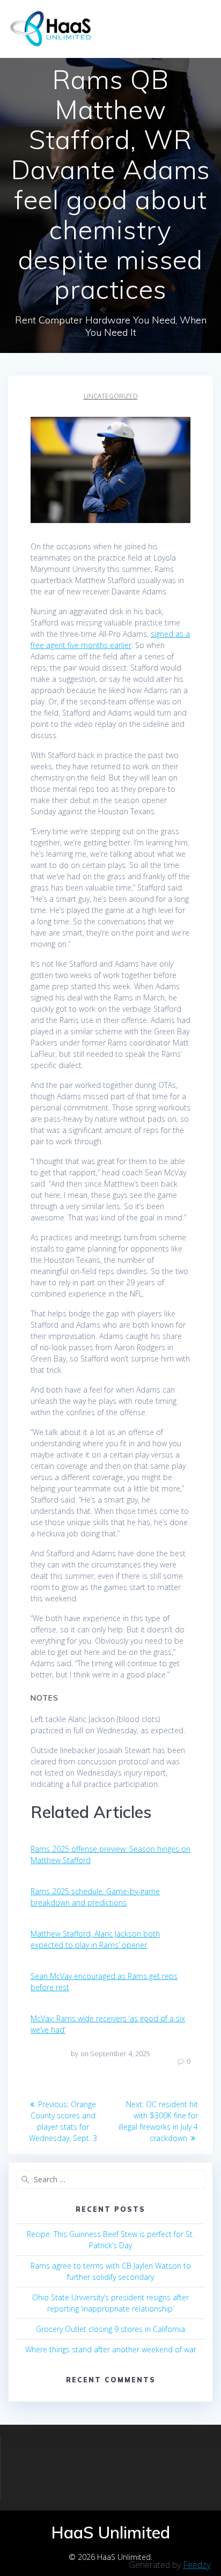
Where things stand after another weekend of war (111, 2349)
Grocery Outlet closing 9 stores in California (110, 2329)
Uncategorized (111, 396)
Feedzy (197, 2565)
